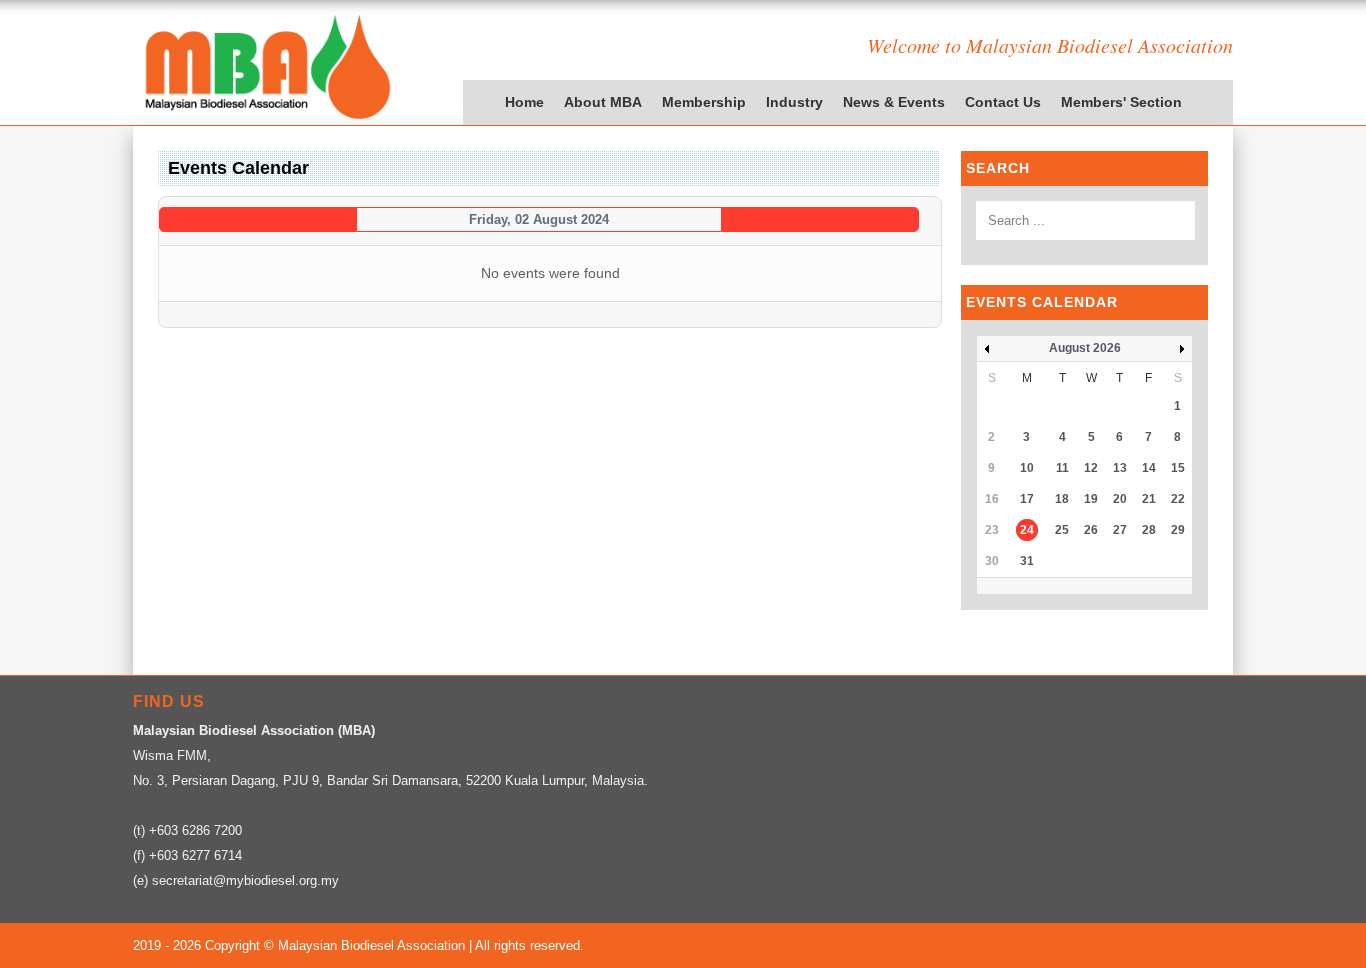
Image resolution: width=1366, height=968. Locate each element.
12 (1091, 468)
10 (1027, 468)
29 (1178, 530)
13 (1120, 468)
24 (1027, 530)
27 (1120, 530)
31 (1027, 561)
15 (1178, 468)
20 (1120, 499)
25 (1062, 530)
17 (1027, 499)
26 (1091, 530)
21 (1149, 499)
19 (1091, 499)
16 (992, 499)
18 (1062, 499)
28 (1149, 530)
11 (1062, 468)
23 (992, 530)
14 (1149, 468)
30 (992, 561)
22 (1178, 499)
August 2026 (1085, 348)
